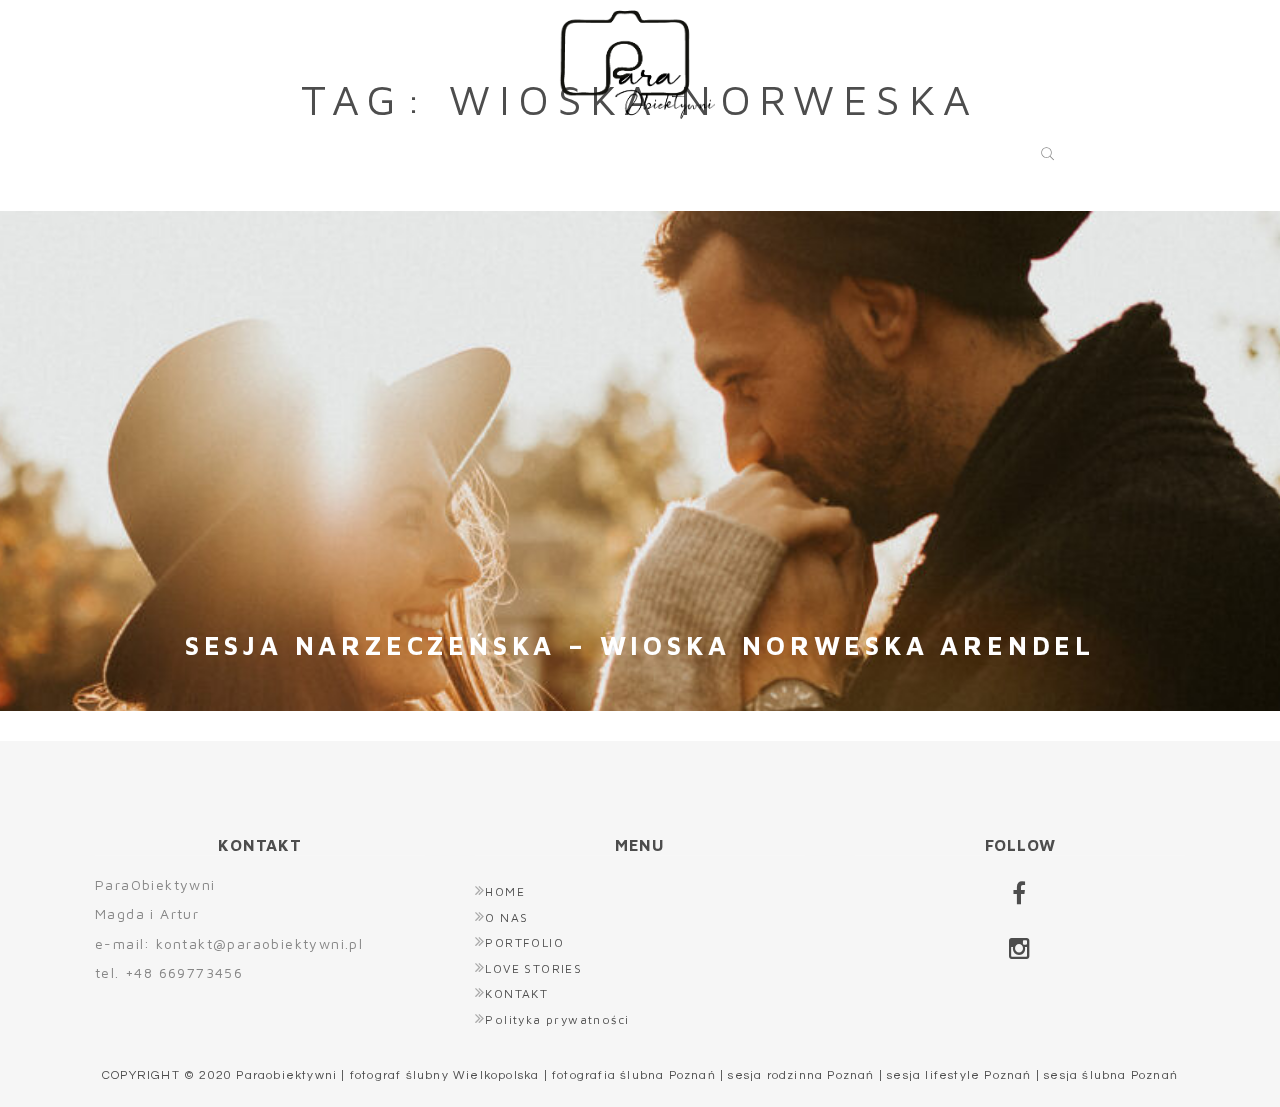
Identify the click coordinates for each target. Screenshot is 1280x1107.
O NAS (407, 148)
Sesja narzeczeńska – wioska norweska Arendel (640, 645)
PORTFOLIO (565, 148)
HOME (280, 148)
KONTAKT (951, 148)
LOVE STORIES (764, 148)
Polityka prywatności (557, 1019)
